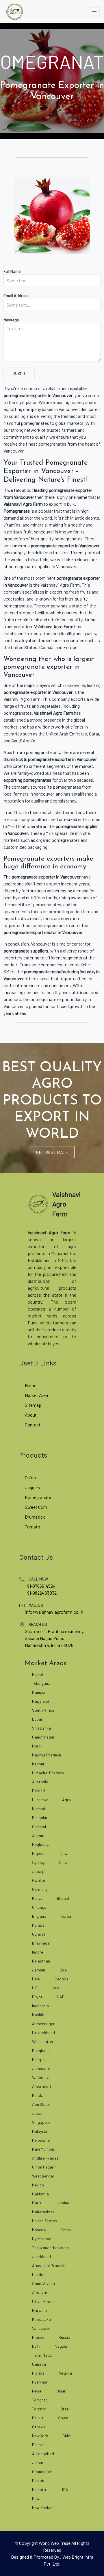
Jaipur (38, 2463)
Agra (66, 1800)
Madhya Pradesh (47, 1755)
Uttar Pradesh (45, 2301)
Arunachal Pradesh (49, 2265)
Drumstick (35, 1517)
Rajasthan (41, 1961)
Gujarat (39, 1934)
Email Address (16, 295)
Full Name (12, 271)
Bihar (61, 2391)
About (31, 1415)
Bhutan (38, 2445)
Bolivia (38, 2418)
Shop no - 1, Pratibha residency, (55, 1631)
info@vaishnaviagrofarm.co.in (54, 1612)
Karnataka (41, 2319)
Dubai (37, 1719)
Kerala (38, 2095)
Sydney (38, 1862)
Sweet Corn (36, 1507)
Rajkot (38, 1674)
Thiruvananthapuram (50, 2248)
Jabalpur (40, 1871)
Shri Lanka (41, 1728)
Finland (38, 1791)
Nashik (38, 2015)
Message (11, 320)
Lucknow (40, 1800)
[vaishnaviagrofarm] (14, 12)
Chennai (39, 1827)
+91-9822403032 (41, 1593)
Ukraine (62, 2203)
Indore (38, 1952)
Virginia (65, 2373)
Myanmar (40, 2382)
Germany (40, 1889)
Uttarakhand (43, 2033)
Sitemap (33, 1405)
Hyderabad (42, 2239)
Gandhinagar (43, 1737)
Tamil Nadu (42, 2355)
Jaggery (32, 1487)
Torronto (40, 2400)
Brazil (65, 2409)
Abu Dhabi (41, 2104)
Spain (63, 2418)
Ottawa (39, 2427)
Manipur (39, 1692)
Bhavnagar (42, 1943)
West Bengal (43, 2176)
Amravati (40, 2292)
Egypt (37, 1997)
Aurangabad (43, 2454)
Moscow (39, 2230)
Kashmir (39, 1809)
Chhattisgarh (44, 2167)
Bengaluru (41, 1818)
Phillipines (41, 2059)
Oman (66, 2230)
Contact (33, 1425)
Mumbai (39, 1925)
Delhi (36, 2346)
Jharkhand (41, 2257)
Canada (39, 2364)
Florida (38, 2373)
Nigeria (38, 1853)
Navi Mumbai (43, 2149)
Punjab (38, 2480)
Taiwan (65, 1853)
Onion (30, 1477)
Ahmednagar (43, 2024)
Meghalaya (41, 1844)
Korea (66, 1916)
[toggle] (94, 12)
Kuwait (38, 2498)
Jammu (39, 1970)
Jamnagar (41, 2068)
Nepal (37, 2391)
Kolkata (39, 2489)
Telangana (41, 1683)
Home (31, 1385)
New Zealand (43, 2507)
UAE (61, 1997)
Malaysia (40, 2131)
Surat (64, 1862)
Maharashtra (43, 2212)
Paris (37, 2203)
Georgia (62, 1979)
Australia (40, 1782)
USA (64, 2489)
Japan (38, 2113)
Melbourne (41, 2140)
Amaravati (41, 2086)
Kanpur (38, 1764)
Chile (67, 2436)
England (39, 1916)
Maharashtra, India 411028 (49, 1645)
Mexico (38, 2185)
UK (35, 1988)
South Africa (43, 1710)
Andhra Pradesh (46, 2158)
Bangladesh (42, 2050)
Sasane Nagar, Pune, (44, 1638)
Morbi (37, 1746)
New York (40, 2436)
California (40, 2194)
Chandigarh (42, 2472)
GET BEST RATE (52, 1152)
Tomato (32, 1527)
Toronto (39, 2409)
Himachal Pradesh (48, 1773)
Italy (55, 1988)
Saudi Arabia (43, 2283)
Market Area (36, 1395)
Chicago (39, 1907)
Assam (38, 1835)
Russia (64, 2337)
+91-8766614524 (40, 1586)
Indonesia (40, 2006)
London (39, 2274)
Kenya (37, 1898)
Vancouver (41, 2328)
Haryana (39, 2310)
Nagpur (61, 2346)
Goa (63, 1970)
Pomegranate (38, 1497)
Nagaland (41, 1701)
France (38, 2337)
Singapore (41, 2122)
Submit (19, 373)
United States (44, 2221)
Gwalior (39, 1880)
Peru (36, 1979)
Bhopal (63, 1898)
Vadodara (41, 2077)
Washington (42, 2042)
